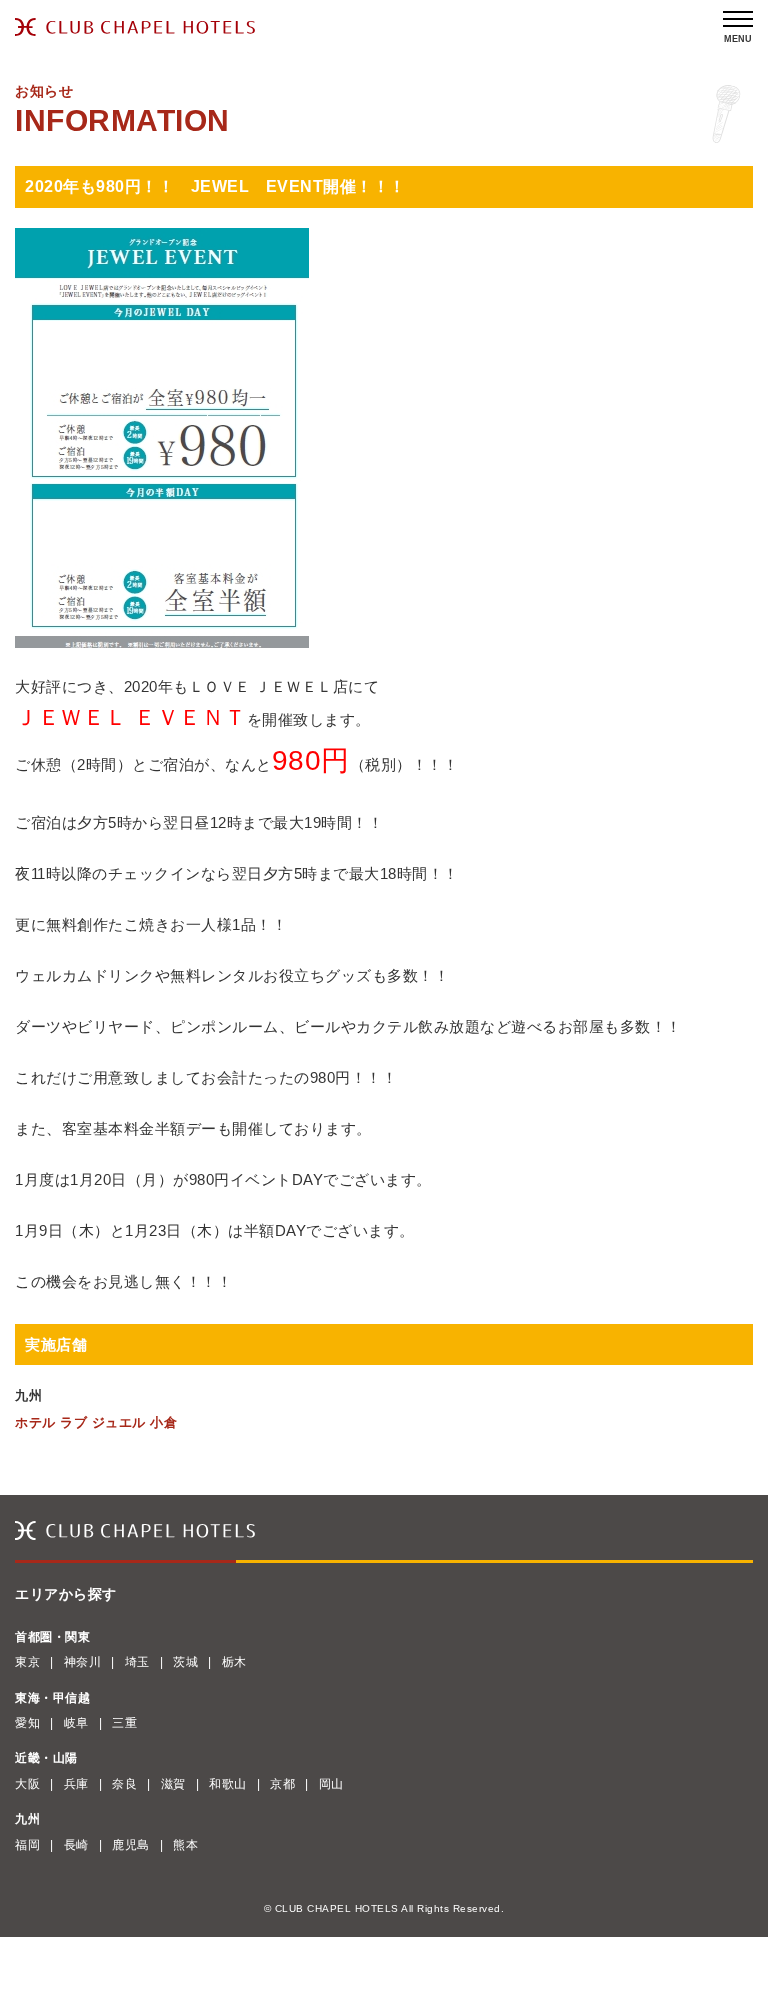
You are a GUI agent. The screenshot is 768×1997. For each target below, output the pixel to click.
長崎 (76, 1845)
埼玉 (137, 1662)
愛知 (27, 1723)
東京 (27, 1662)
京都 (282, 1784)
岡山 (331, 1784)
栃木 (234, 1662)
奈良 (124, 1784)
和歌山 (228, 1784)
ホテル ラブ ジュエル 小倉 (96, 1422)
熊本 (185, 1845)
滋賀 (173, 1784)
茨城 (185, 1662)
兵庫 (76, 1784)
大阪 (27, 1784)
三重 (124, 1723)
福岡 (27, 1845)
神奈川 (83, 1662)
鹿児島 (131, 1845)
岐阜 (76, 1723)
